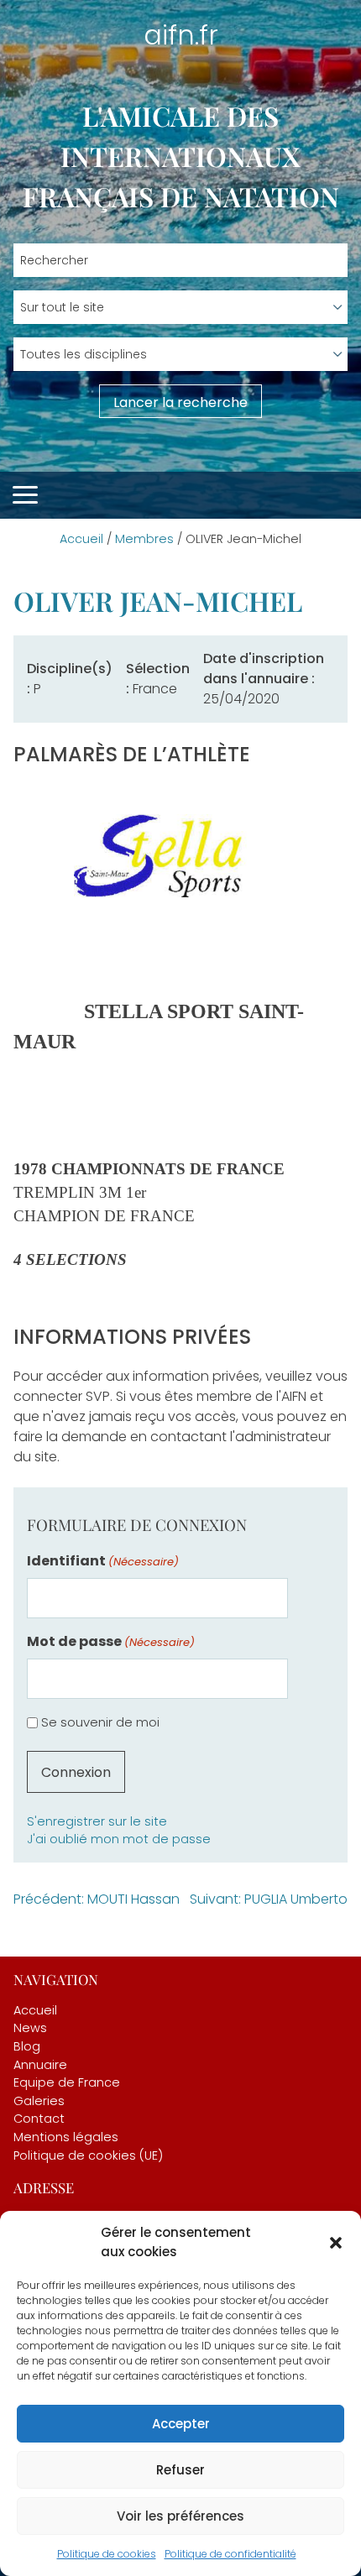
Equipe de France (67, 2082)
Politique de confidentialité (230, 2554)
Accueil (81, 539)
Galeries (39, 2101)
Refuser (180, 2470)
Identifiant (103, 1561)
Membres (144, 539)
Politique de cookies (107, 2554)
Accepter (181, 2424)
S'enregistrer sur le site (97, 1821)
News (30, 2028)
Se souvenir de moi (100, 1722)
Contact (39, 2119)
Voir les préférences (180, 2516)
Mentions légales (66, 2137)
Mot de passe (111, 1641)
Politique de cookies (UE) (88, 2155)
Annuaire (40, 2065)
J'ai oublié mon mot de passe (119, 1839)
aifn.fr (181, 35)
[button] (336, 2243)
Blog (27, 2046)
